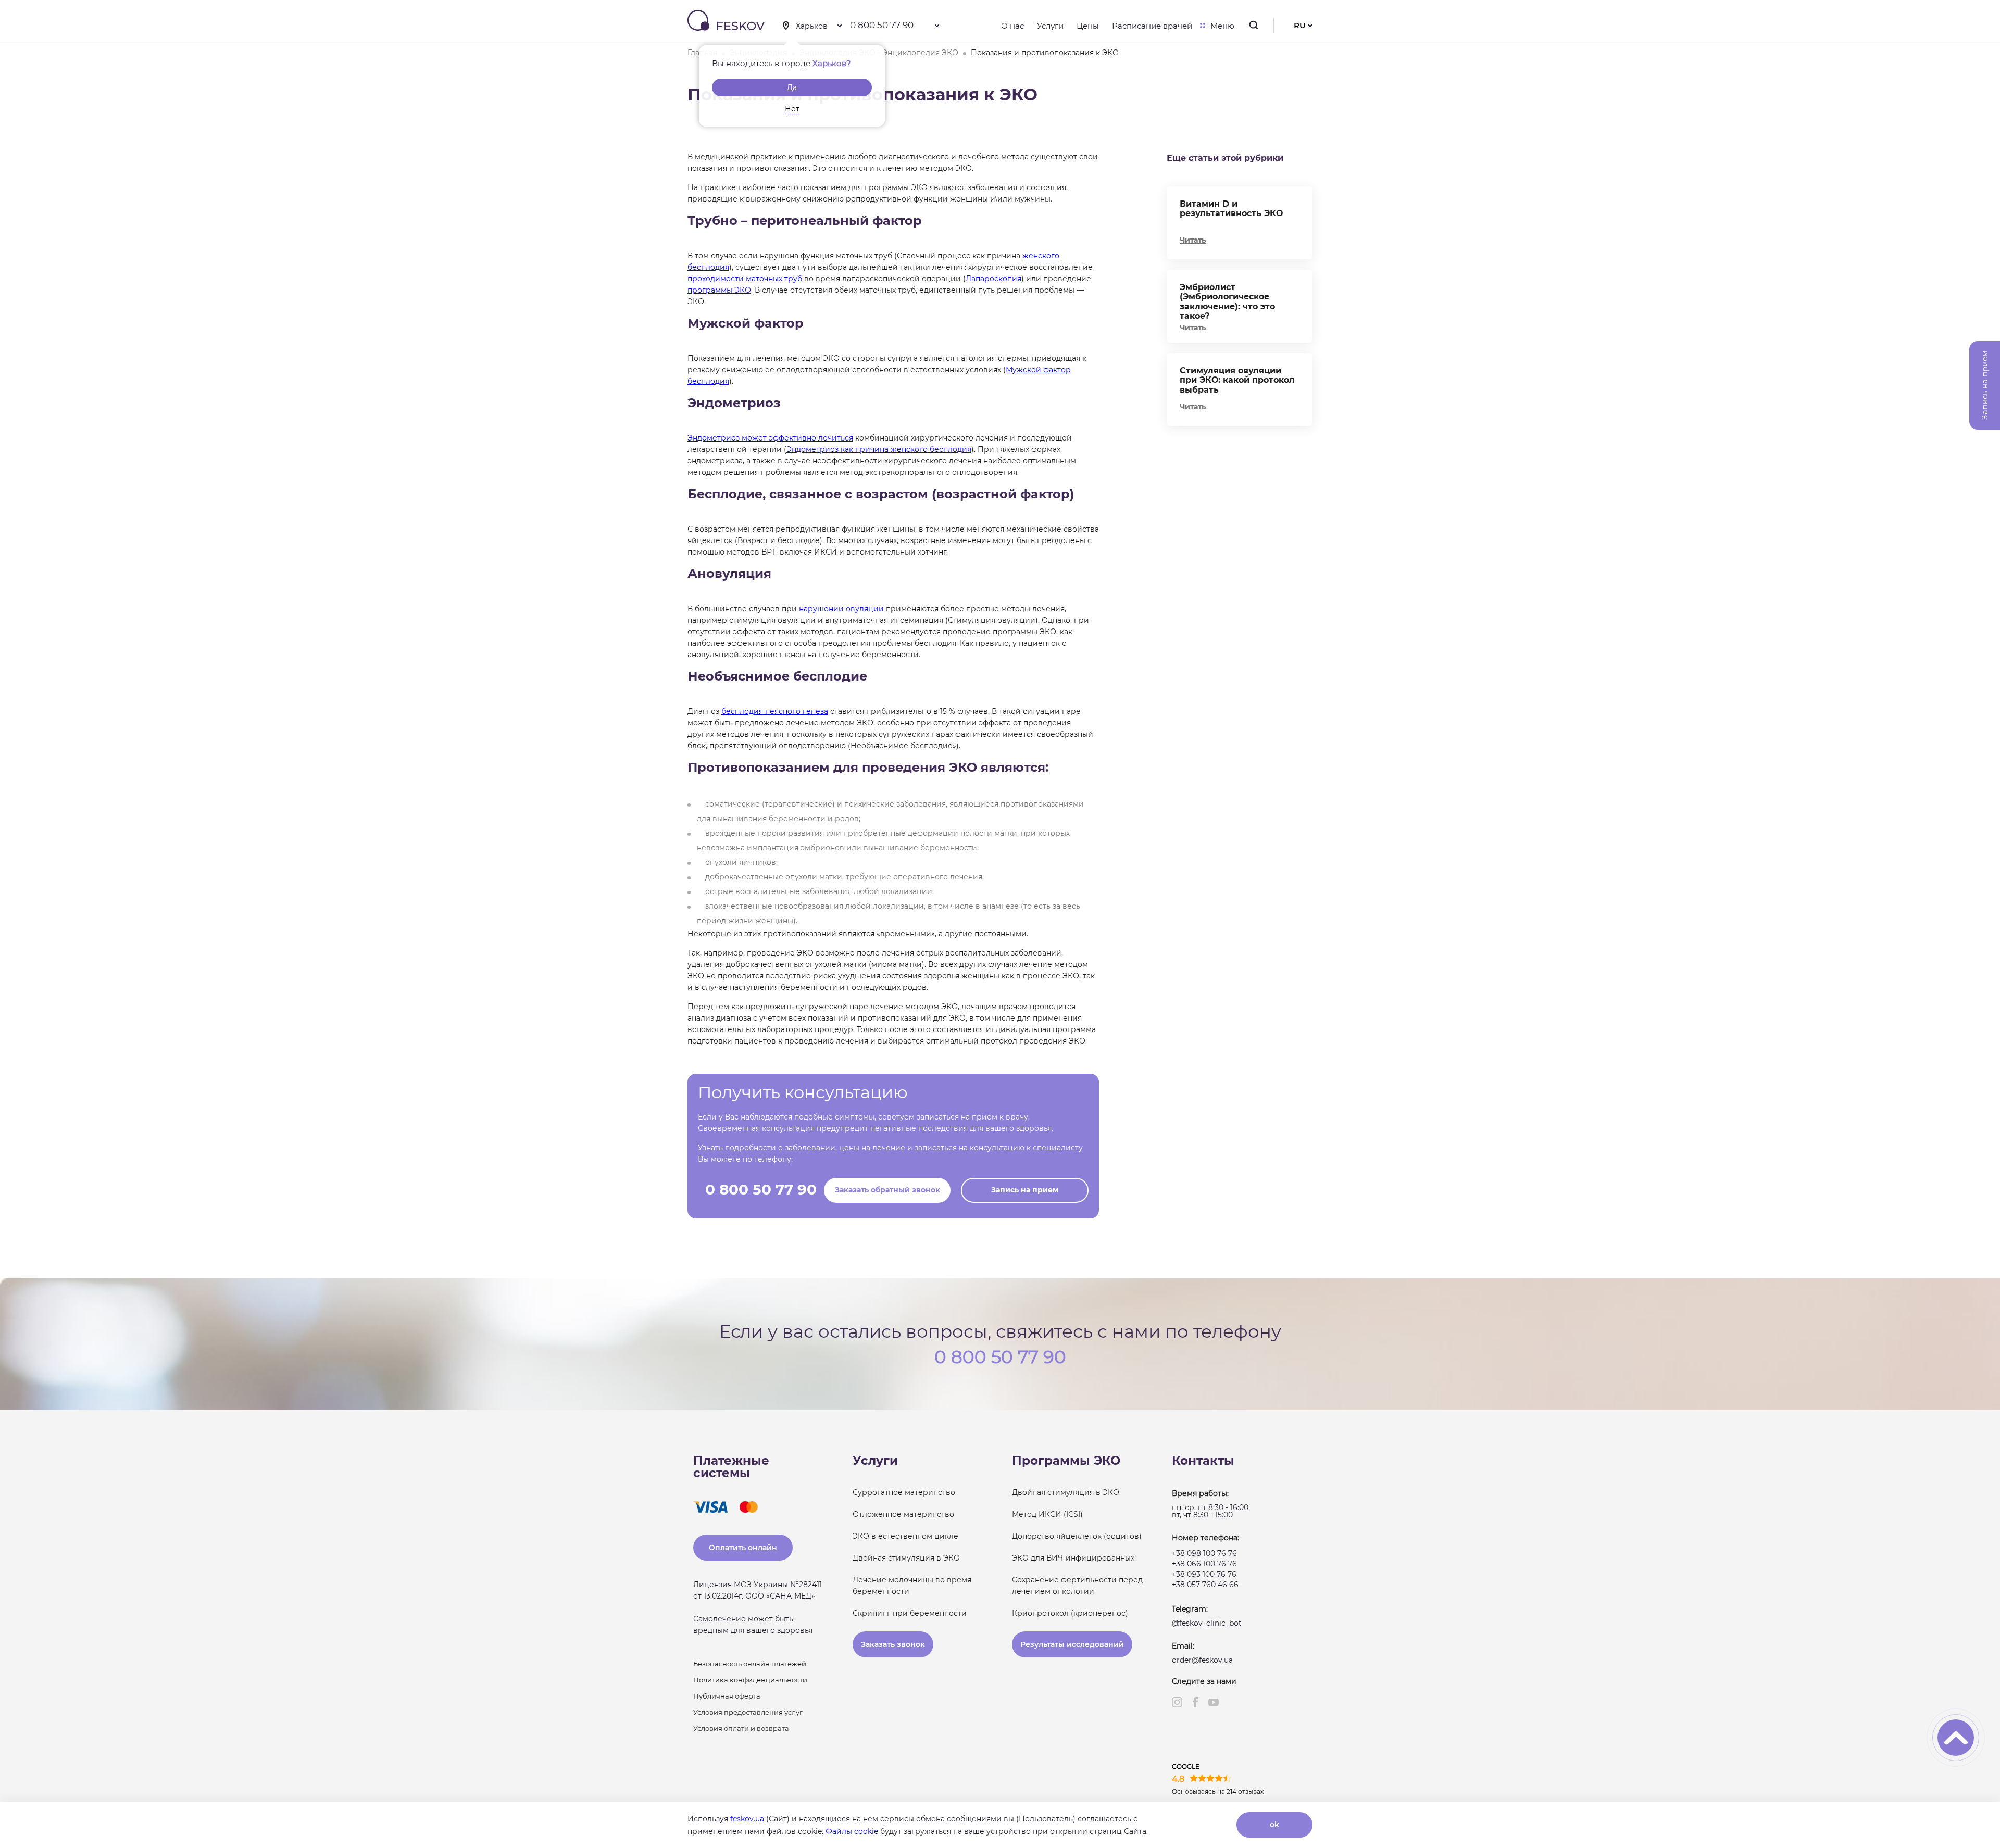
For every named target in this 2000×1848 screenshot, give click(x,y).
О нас (1013, 26)
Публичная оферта (727, 1696)
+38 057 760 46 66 (1205, 1585)
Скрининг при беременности (910, 1613)
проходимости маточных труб (745, 279)
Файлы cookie (852, 1831)
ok (1274, 1825)
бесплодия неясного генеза (775, 711)
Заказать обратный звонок (888, 1190)
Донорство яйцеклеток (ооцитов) (1077, 1536)
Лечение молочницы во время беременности (912, 1586)
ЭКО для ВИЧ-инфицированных (1073, 1558)
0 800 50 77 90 (882, 25)
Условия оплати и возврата (741, 1728)
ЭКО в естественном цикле (905, 1536)
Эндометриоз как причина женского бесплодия (879, 449)
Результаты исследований (1072, 1644)
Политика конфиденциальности (750, 1680)
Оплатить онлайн (743, 1548)
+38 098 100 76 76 (1204, 1553)
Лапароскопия (993, 279)
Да (792, 87)
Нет (792, 109)
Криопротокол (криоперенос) (1070, 1613)
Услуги (1050, 26)
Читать (1193, 240)
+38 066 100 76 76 (1204, 1564)
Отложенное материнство (903, 1514)
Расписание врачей (1152, 26)
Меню (1222, 26)
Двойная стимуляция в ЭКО (906, 1558)
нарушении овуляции (841, 609)
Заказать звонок (893, 1644)
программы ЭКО (719, 290)
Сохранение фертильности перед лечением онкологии (1077, 1586)
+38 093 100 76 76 (1204, 1574)
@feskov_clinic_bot (1207, 1623)
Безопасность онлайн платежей (750, 1664)
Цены (1088, 26)
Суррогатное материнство (904, 1492)
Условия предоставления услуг (748, 1712)
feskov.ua (747, 1819)
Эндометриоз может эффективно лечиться (770, 438)
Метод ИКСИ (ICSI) (1047, 1514)
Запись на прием (1025, 1190)
